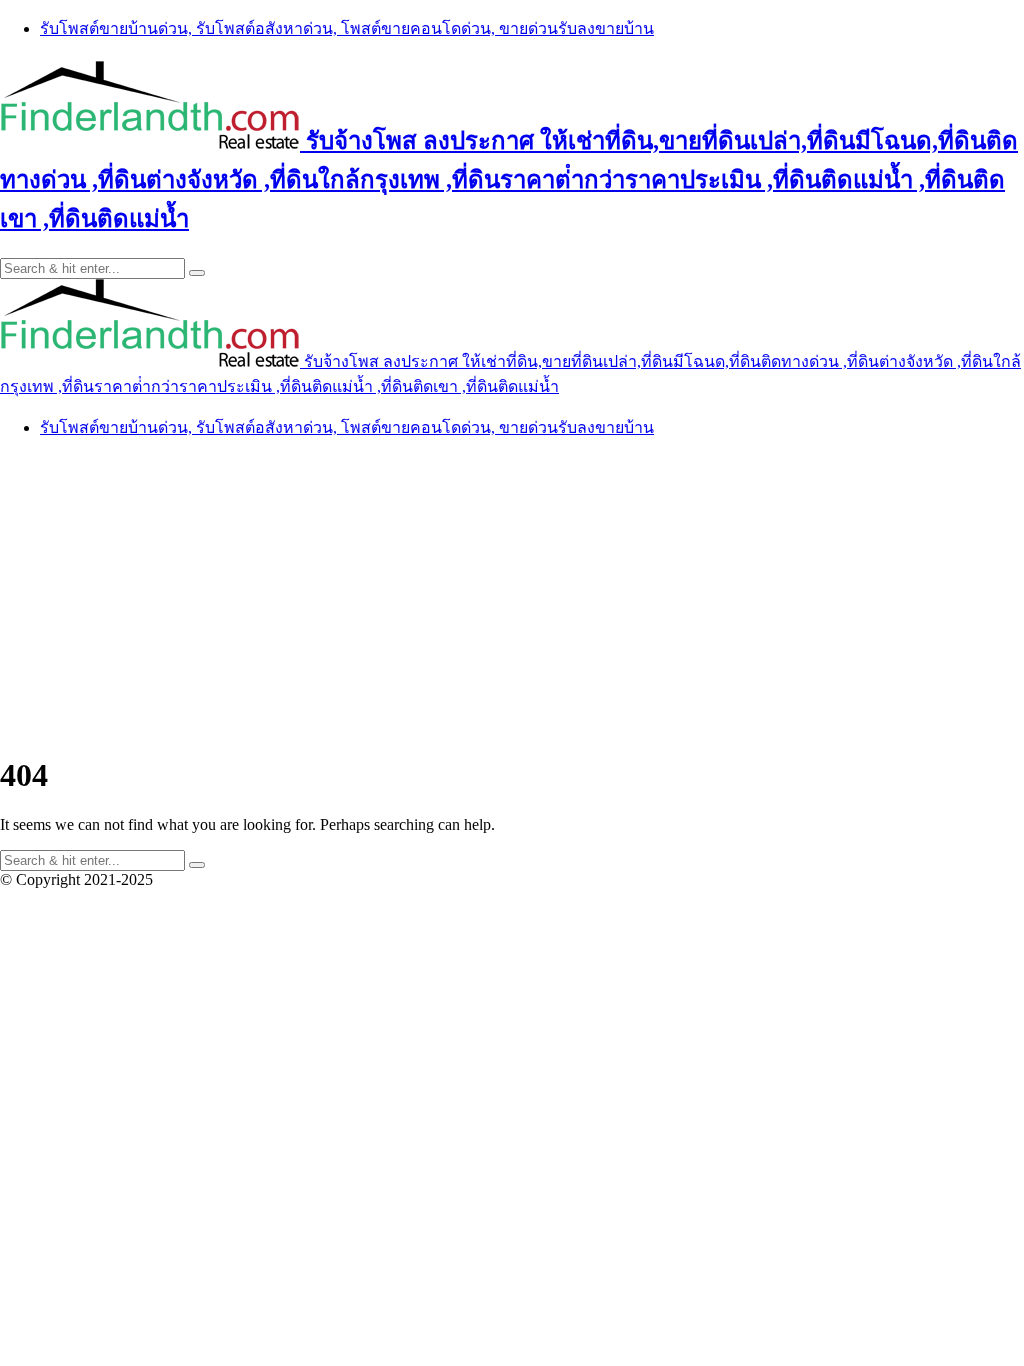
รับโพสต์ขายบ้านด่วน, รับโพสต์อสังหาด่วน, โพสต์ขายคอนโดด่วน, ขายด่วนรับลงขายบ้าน (347, 28)
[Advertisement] (512, 596)
